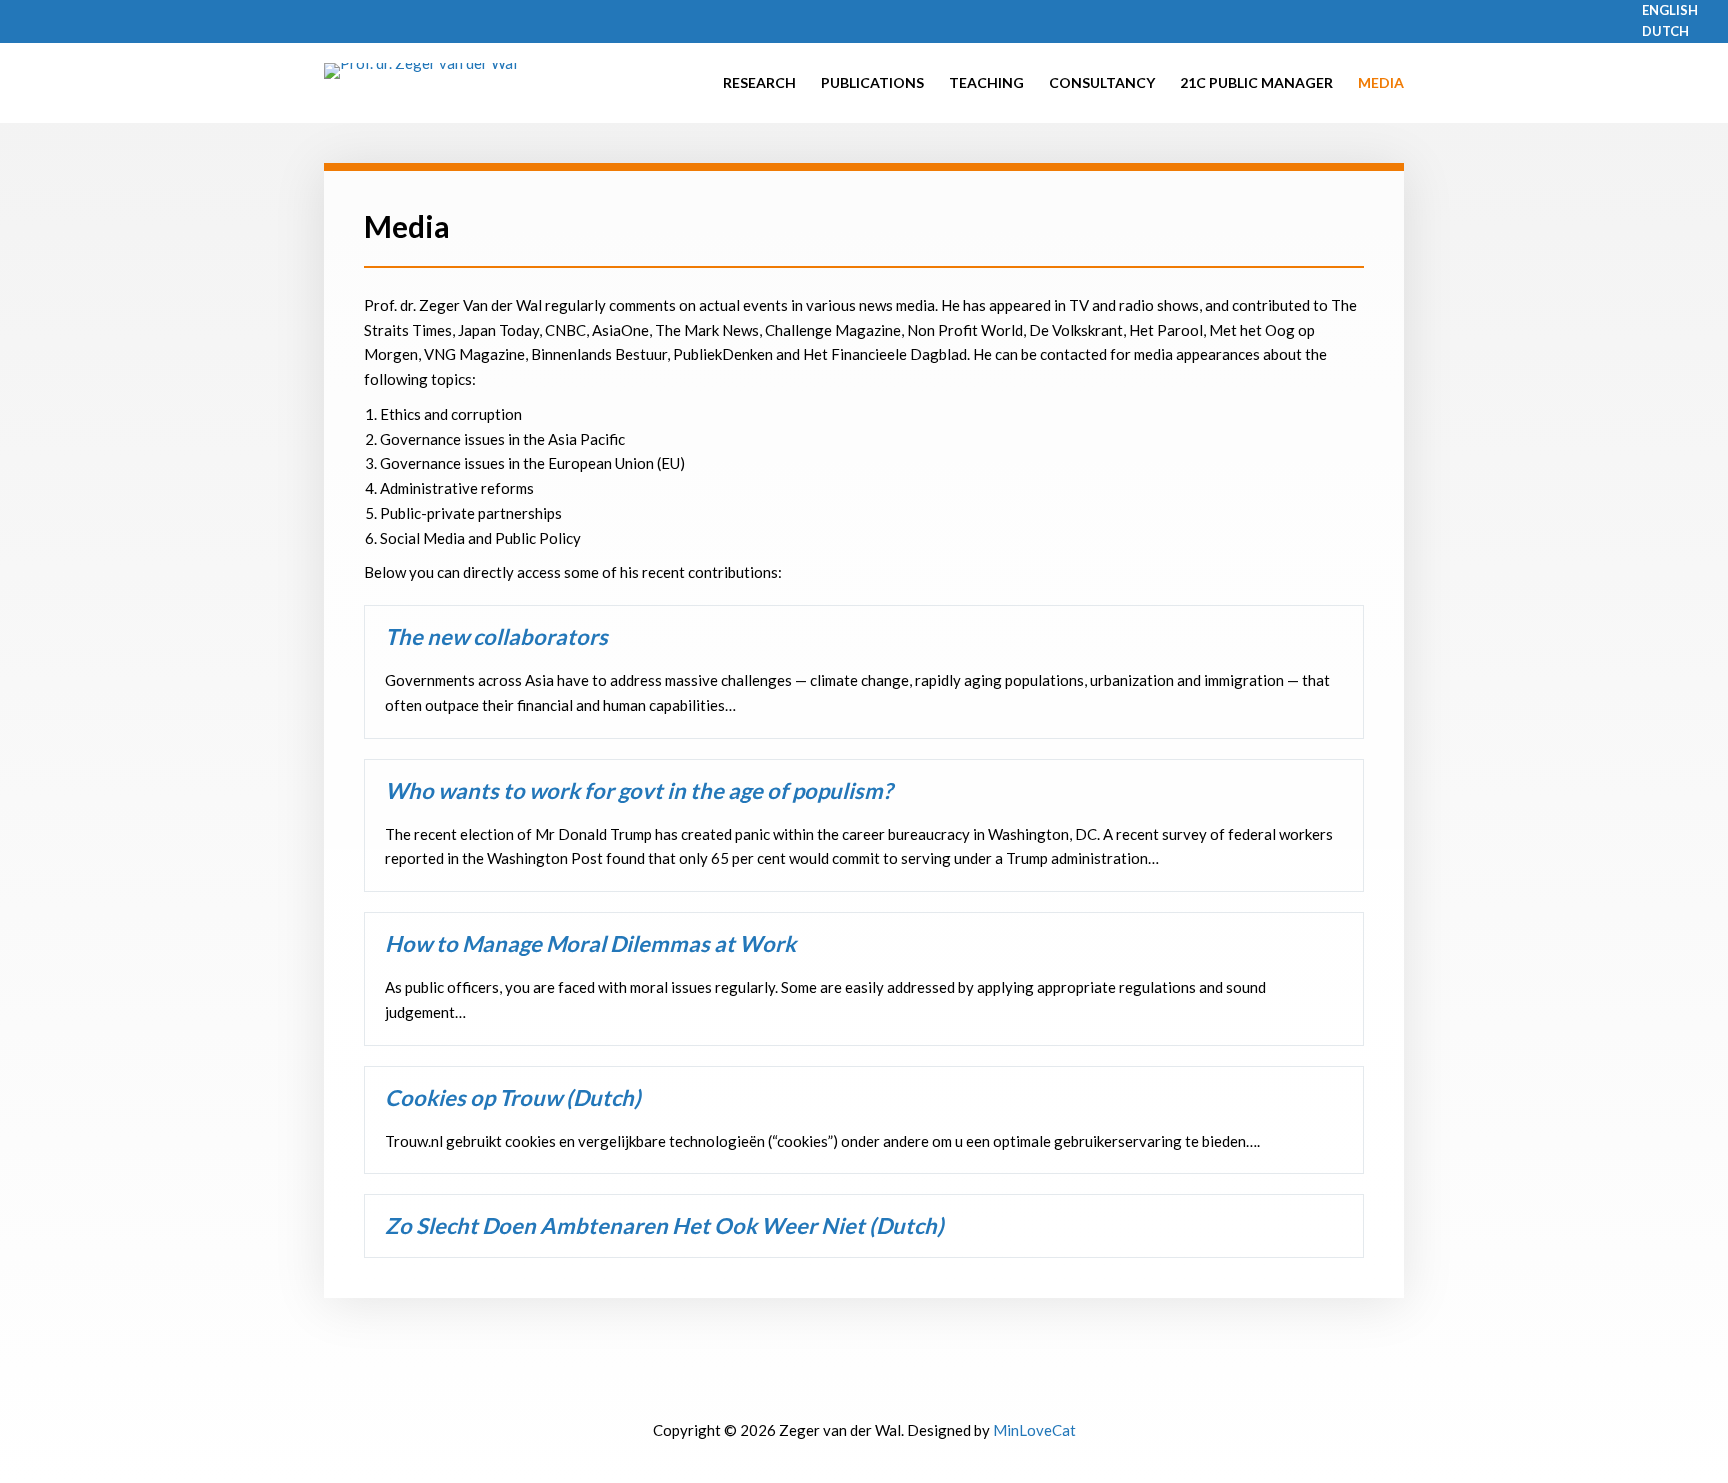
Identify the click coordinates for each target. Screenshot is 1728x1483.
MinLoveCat (1034, 1430)
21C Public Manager (1256, 82)
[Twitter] (837, 1393)
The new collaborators (496, 636)
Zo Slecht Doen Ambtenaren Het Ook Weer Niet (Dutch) (664, 1225)
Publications (872, 82)
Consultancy (1102, 82)
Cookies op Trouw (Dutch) (513, 1097)
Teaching (986, 82)
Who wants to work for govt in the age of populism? (638, 790)
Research (759, 82)
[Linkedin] (892, 1393)
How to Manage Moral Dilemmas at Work (590, 943)
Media (1381, 82)
